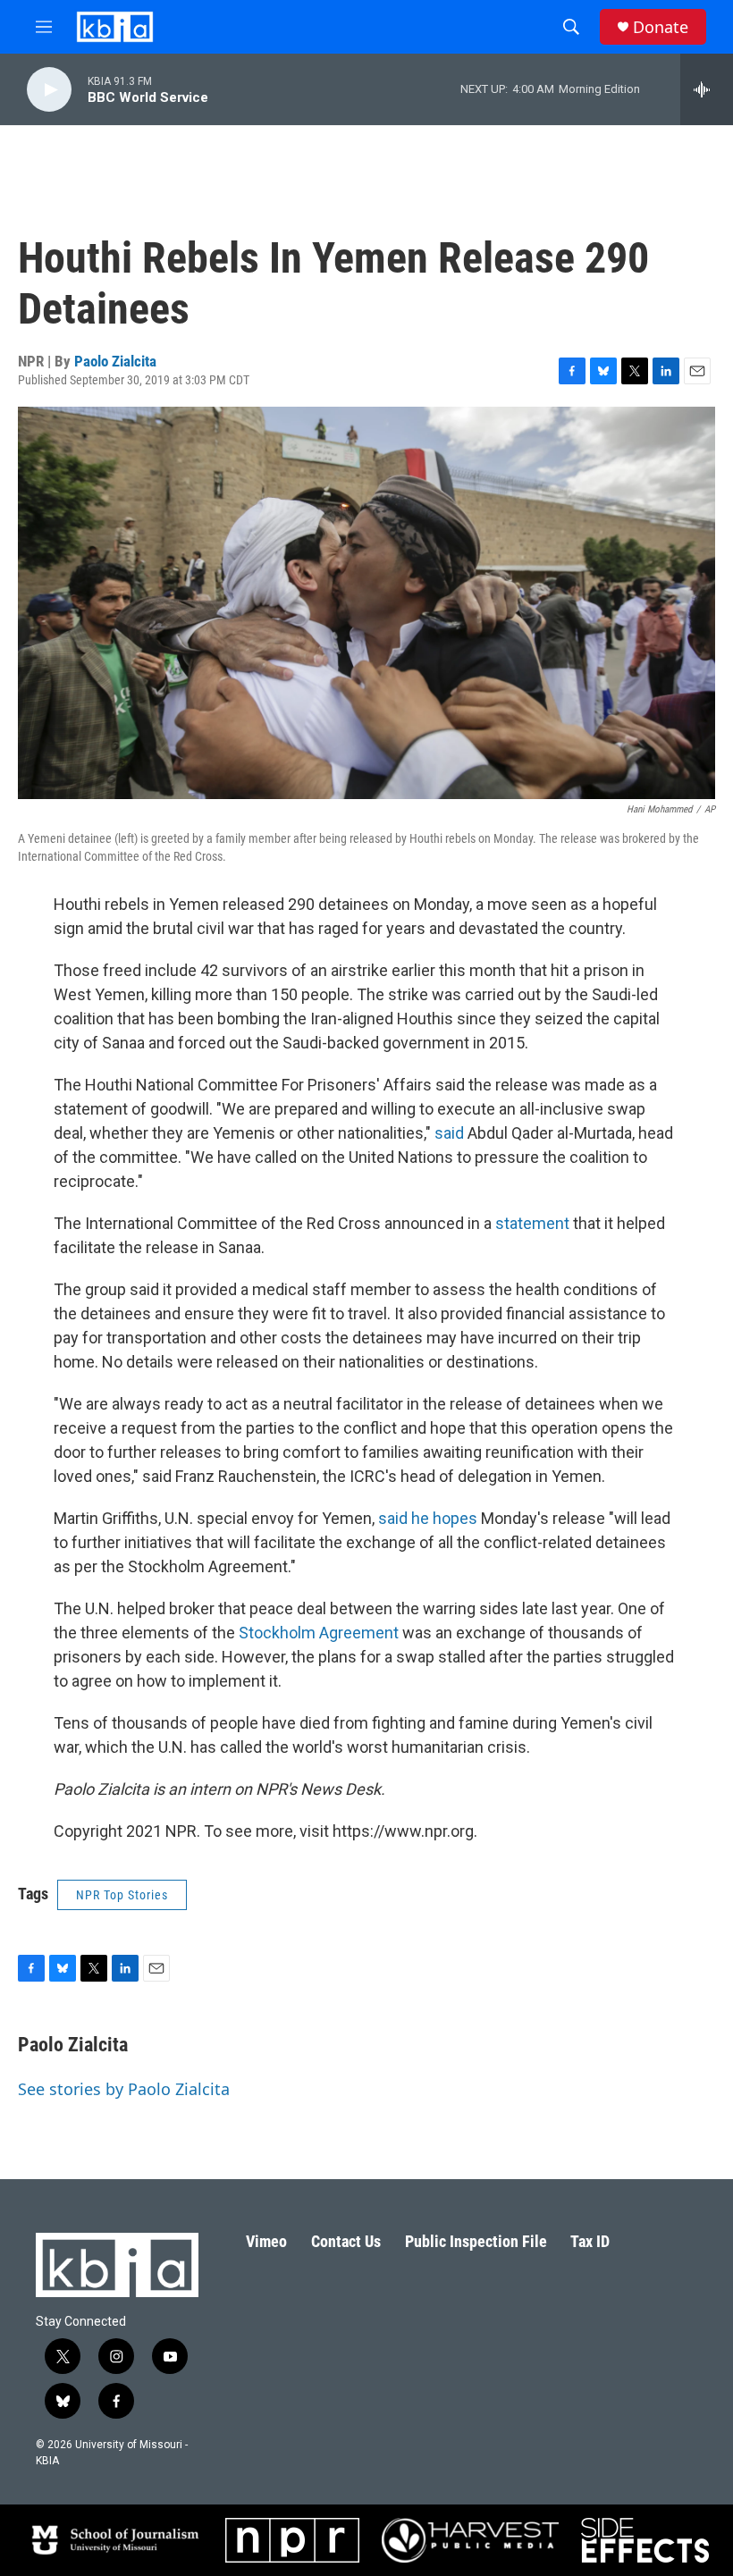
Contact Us (346, 2241)
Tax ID (590, 2241)
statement (532, 1223)
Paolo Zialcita (115, 361)
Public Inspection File (476, 2241)
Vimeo (266, 2241)
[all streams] (707, 89)
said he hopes (428, 1518)
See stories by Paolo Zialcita (124, 2089)
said (449, 1133)
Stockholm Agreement (319, 1633)
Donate (661, 27)
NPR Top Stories (122, 1895)
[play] (49, 90)
